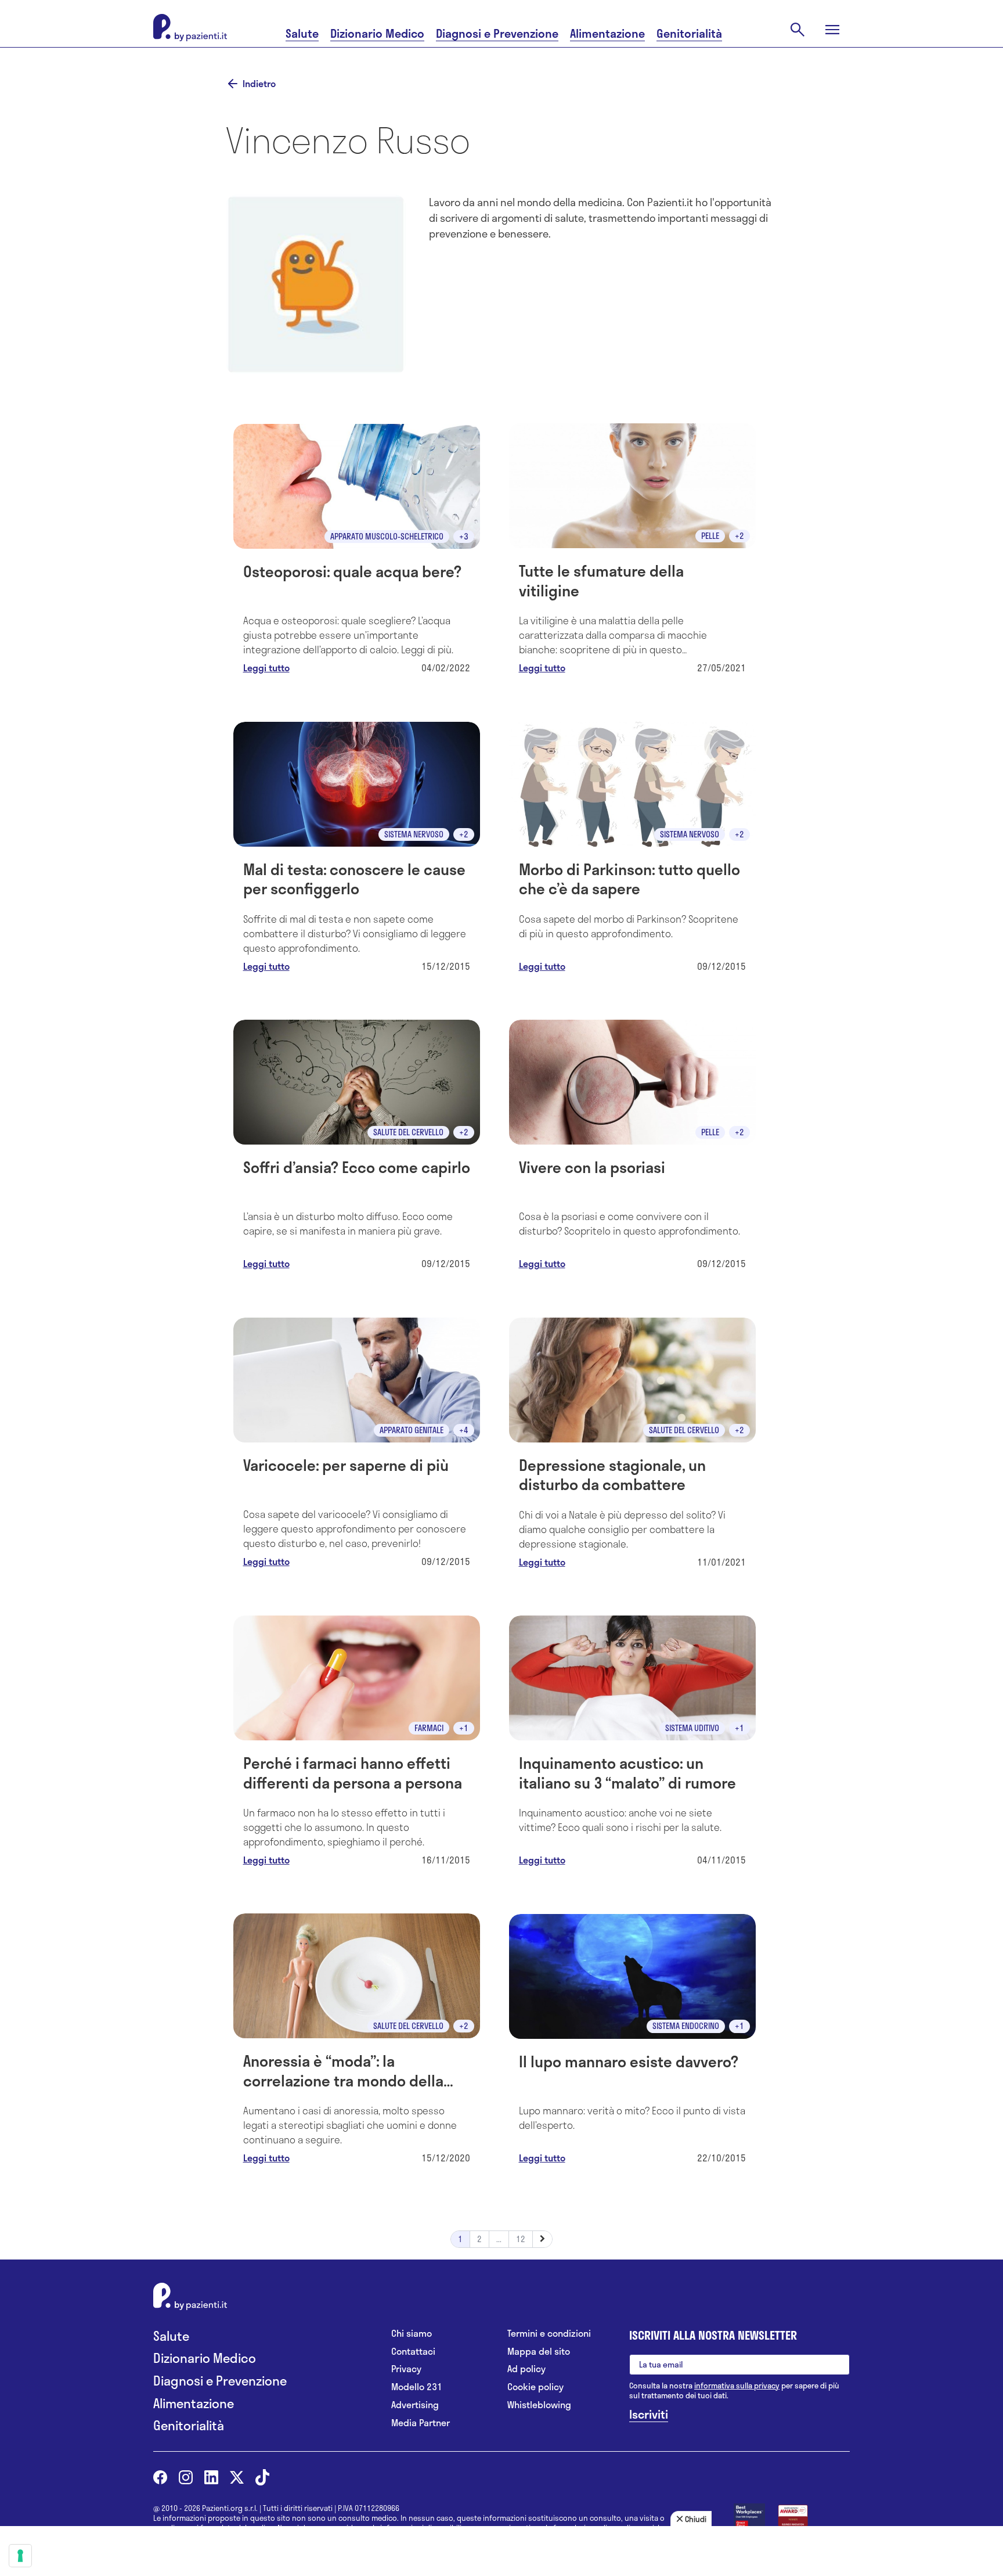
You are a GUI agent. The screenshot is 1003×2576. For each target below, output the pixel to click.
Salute (302, 33)
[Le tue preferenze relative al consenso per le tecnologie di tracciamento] (20, 2556)
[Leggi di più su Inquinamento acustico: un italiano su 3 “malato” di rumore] (632, 1747)
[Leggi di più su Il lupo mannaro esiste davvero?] (632, 2046)
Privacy (406, 2369)
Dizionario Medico (377, 33)
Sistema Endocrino (686, 2026)
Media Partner (421, 2423)
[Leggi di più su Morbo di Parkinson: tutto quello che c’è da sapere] (632, 853)
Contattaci (413, 2352)
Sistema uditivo (692, 1728)
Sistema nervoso (414, 834)
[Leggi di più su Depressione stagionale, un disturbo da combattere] (632, 1449)
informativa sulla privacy (737, 2386)
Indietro (259, 84)
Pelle (710, 536)
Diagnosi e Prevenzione (497, 33)
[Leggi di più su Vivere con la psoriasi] (632, 1151)
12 (521, 2239)
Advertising (415, 2405)
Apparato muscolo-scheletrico (387, 536)
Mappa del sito (539, 2352)
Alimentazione (607, 33)
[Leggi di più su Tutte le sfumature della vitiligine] (632, 555)
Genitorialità (689, 33)
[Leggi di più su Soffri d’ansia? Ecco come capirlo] (357, 1151)
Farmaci (429, 1728)
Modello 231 (417, 2387)
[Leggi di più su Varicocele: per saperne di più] (357, 1449)
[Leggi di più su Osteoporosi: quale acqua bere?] (357, 555)
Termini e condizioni (549, 2334)
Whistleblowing (539, 2405)
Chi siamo (412, 2334)
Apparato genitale (412, 1430)
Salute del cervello (408, 1132)
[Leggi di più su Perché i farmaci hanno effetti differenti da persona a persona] (357, 1747)
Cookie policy (535, 2387)
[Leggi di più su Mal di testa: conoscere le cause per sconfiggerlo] (357, 853)
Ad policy (526, 2369)
